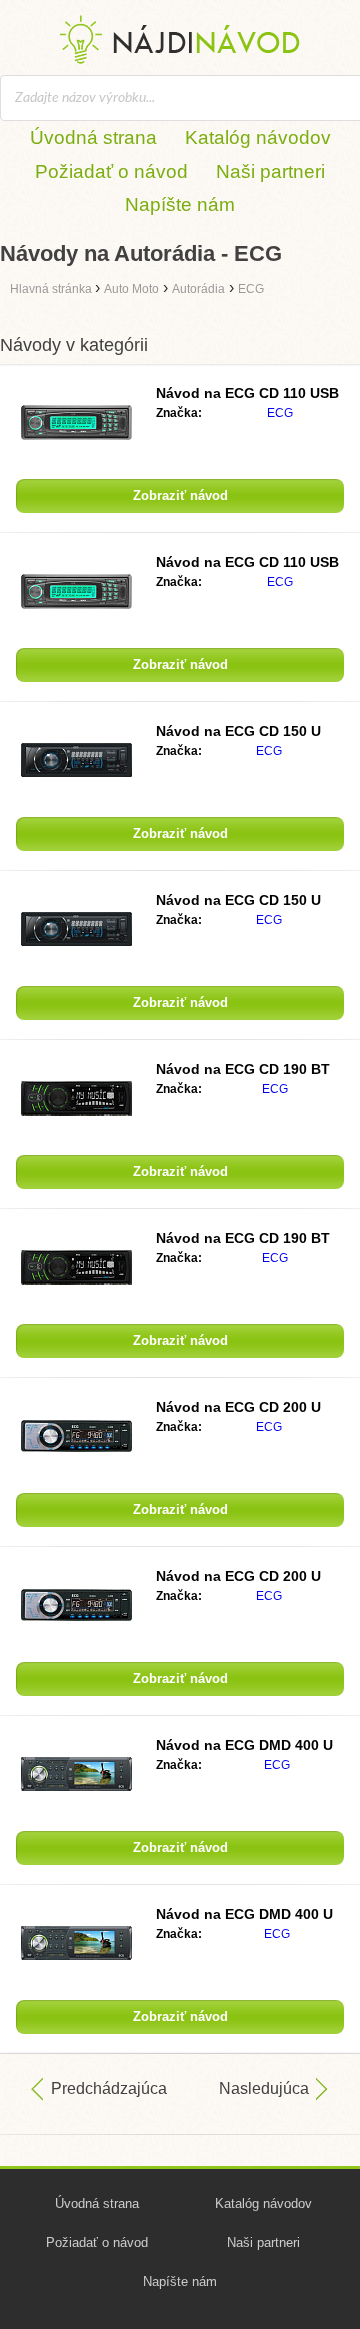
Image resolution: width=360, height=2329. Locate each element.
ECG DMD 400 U (244, 1745)
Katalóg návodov (258, 137)
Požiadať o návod (111, 171)
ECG (280, 413)
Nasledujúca (264, 2088)
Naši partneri (270, 171)
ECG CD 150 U (238, 731)
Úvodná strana (93, 137)
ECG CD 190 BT (243, 1069)
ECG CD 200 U (238, 1407)
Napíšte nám (180, 204)
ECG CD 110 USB (247, 393)
